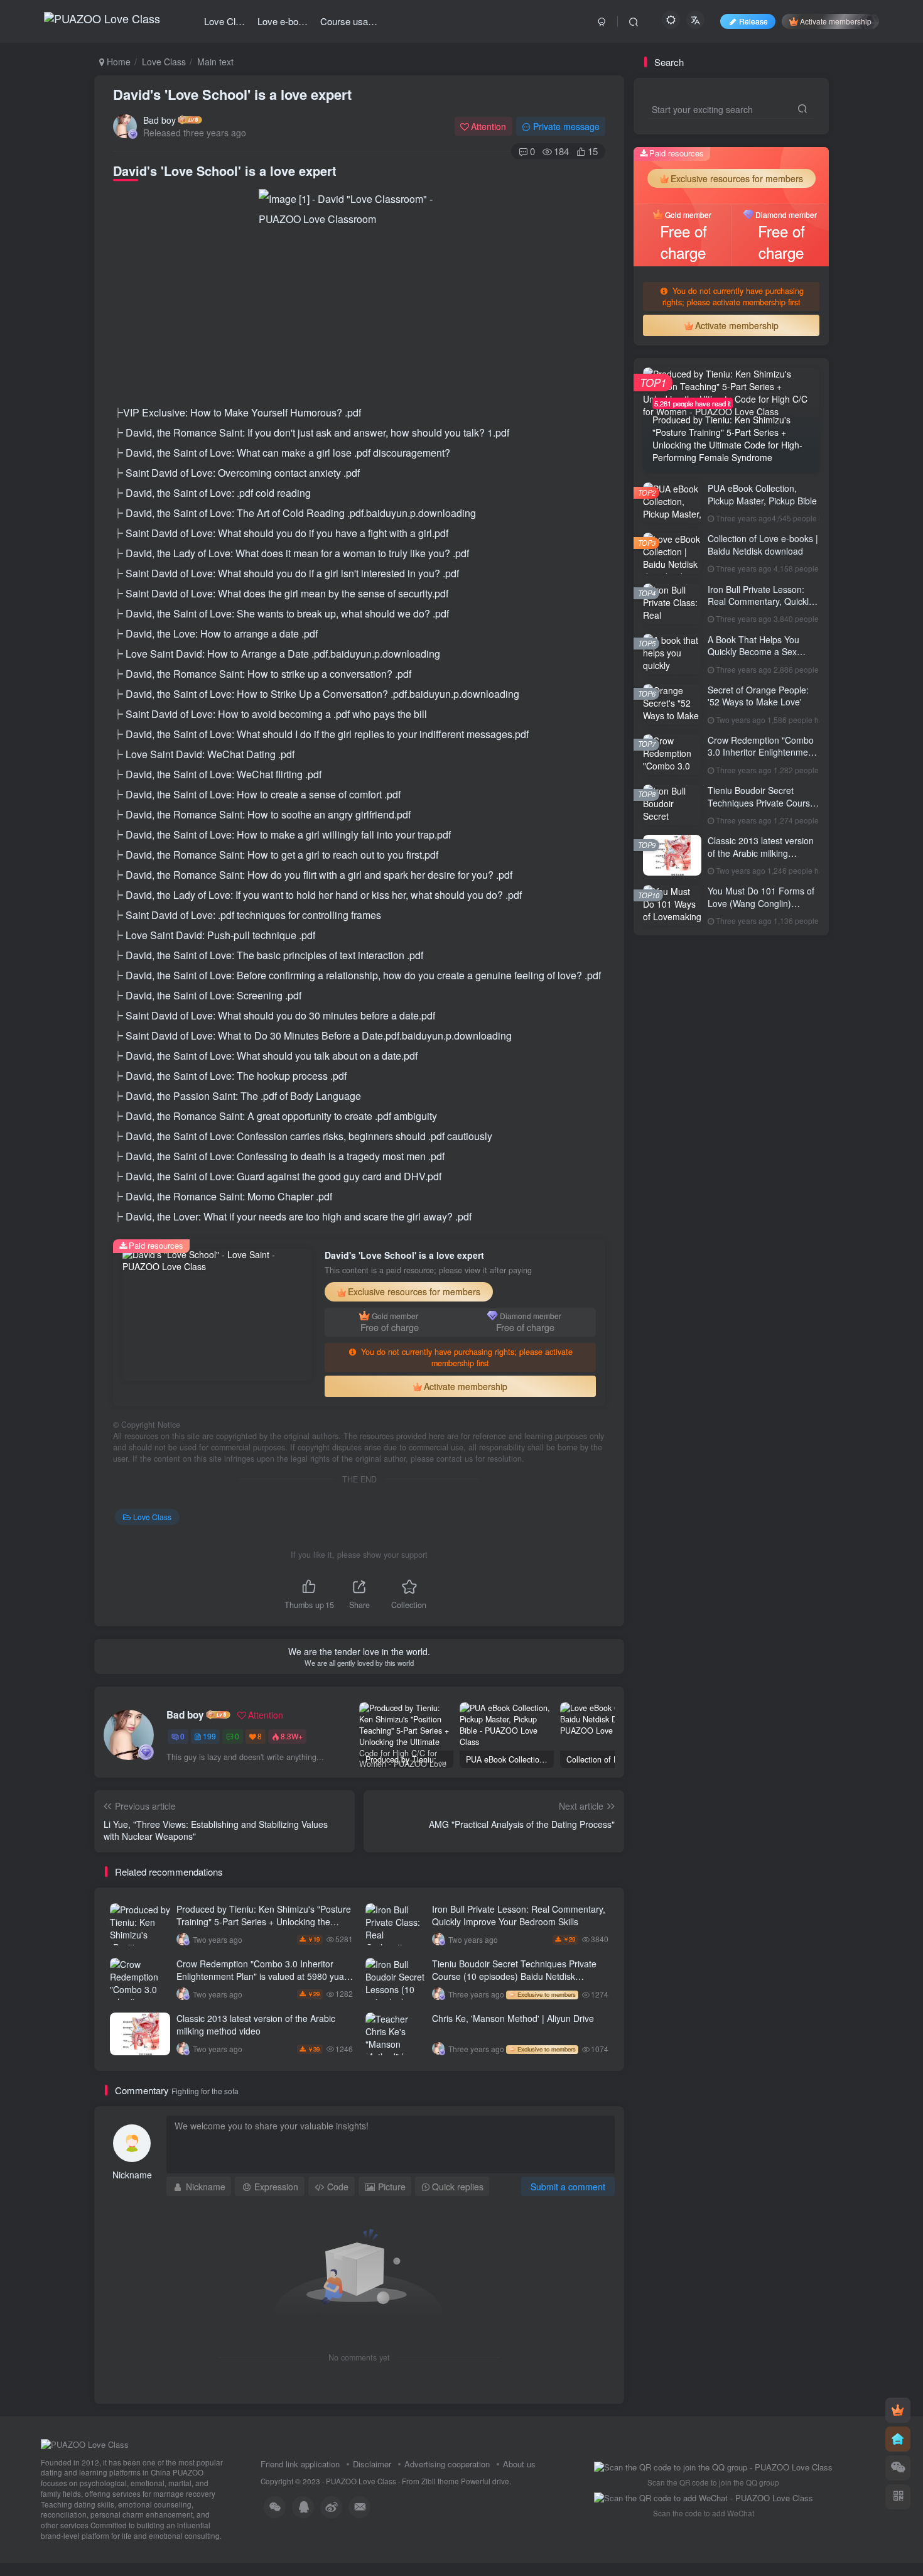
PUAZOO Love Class (361, 2481)
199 (209, 1736)
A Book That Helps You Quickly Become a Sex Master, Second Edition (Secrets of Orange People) (762, 658)
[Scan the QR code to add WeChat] (898, 2468)
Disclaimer (372, 2464)
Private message (566, 126)
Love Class (164, 62)
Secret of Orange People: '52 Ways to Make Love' (758, 696)
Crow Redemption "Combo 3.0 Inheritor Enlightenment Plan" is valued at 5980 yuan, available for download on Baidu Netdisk (264, 1976)
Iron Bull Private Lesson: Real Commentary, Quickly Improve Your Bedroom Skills (519, 1915)
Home (117, 62)
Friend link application (300, 2464)
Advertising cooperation (447, 2464)
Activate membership (836, 21)
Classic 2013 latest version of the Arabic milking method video (256, 2024)
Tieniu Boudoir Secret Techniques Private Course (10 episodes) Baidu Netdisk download (514, 1976)
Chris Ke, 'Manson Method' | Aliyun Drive (513, 2018)
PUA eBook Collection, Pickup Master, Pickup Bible (762, 494)
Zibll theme (441, 2481)
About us (519, 2464)
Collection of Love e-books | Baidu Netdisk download (763, 545)
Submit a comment (568, 2187)
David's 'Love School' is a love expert (232, 94)
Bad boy (159, 120)
